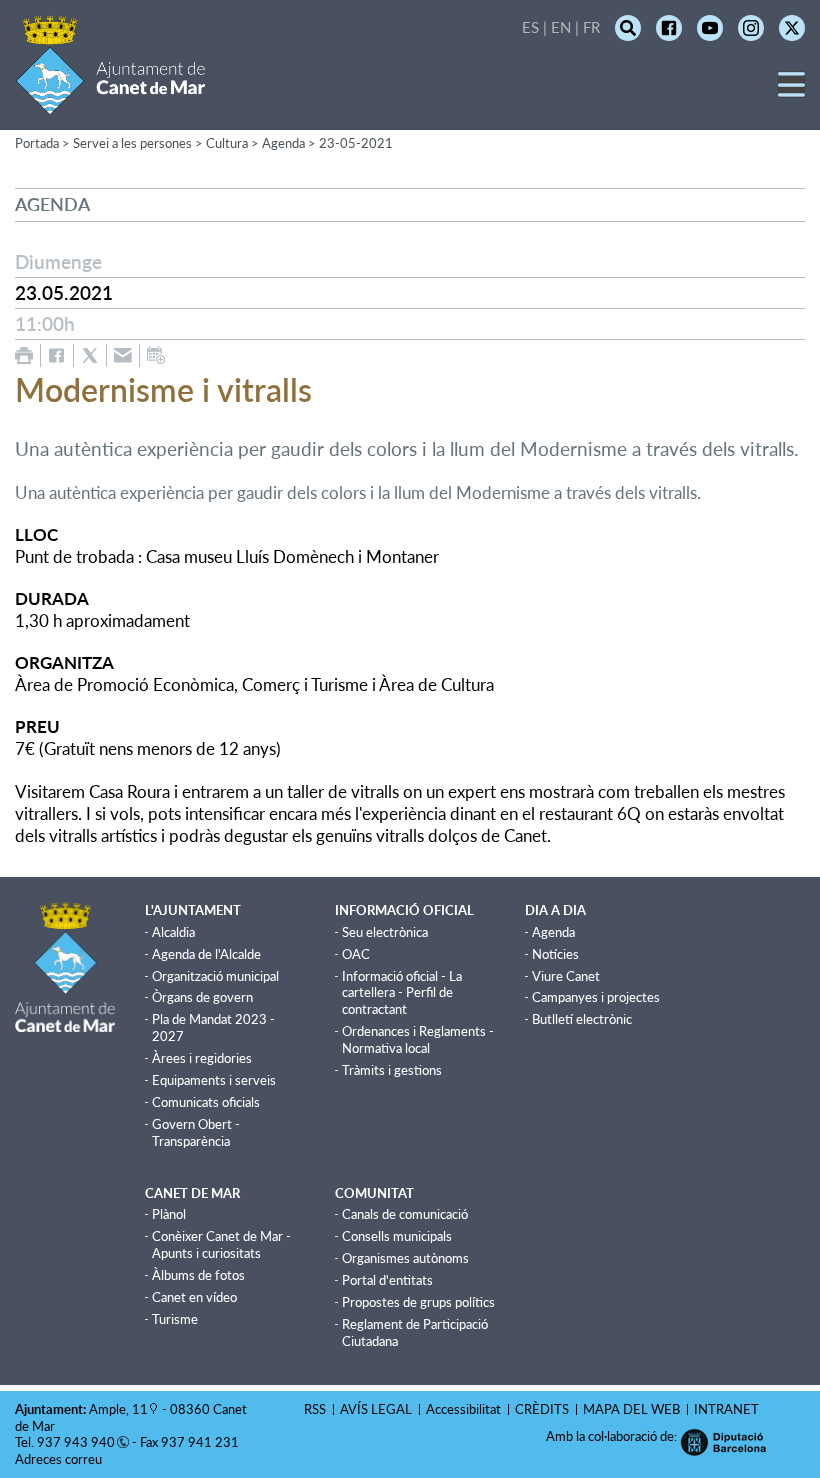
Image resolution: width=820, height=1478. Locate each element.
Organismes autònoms (405, 1258)
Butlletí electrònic (582, 1019)
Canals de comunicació (405, 1214)
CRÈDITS (542, 1409)
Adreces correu (60, 1459)
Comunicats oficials (206, 1102)
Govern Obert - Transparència (196, 1132)
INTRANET (726, 1409)
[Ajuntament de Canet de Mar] (110, 102)
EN (561, 27)
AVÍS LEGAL (376, 1409)
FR (591, 27)
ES (530, 27)
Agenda (283, 143)
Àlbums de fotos (198, 1275)
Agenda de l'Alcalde (206, 954)
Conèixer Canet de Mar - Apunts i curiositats (221, 1244)
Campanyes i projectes (596, 997)
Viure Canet (566, 976)
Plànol (169, 1214)
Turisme (175, 1319)
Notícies (555, 954)
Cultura (227, 143)
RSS (315, 1409)
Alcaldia (173, 932)
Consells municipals (397, 1236)
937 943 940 (76, 1442)
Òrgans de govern (202, 997)
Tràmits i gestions (392, 1070)
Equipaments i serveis (214, 1080)
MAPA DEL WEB (631, 1409)
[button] (791, 91)
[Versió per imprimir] (24, 355)
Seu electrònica (385, 932)
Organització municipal (215, 976)
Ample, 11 (118, 1409)
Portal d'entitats (387, 1280)
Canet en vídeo (194, 1297)
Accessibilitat (463, 1409)
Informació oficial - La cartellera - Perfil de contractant (402, 993)
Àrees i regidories (202, 1058)
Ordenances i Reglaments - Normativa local (418, 1039)
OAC (356, 954)
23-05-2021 (356, 143)
